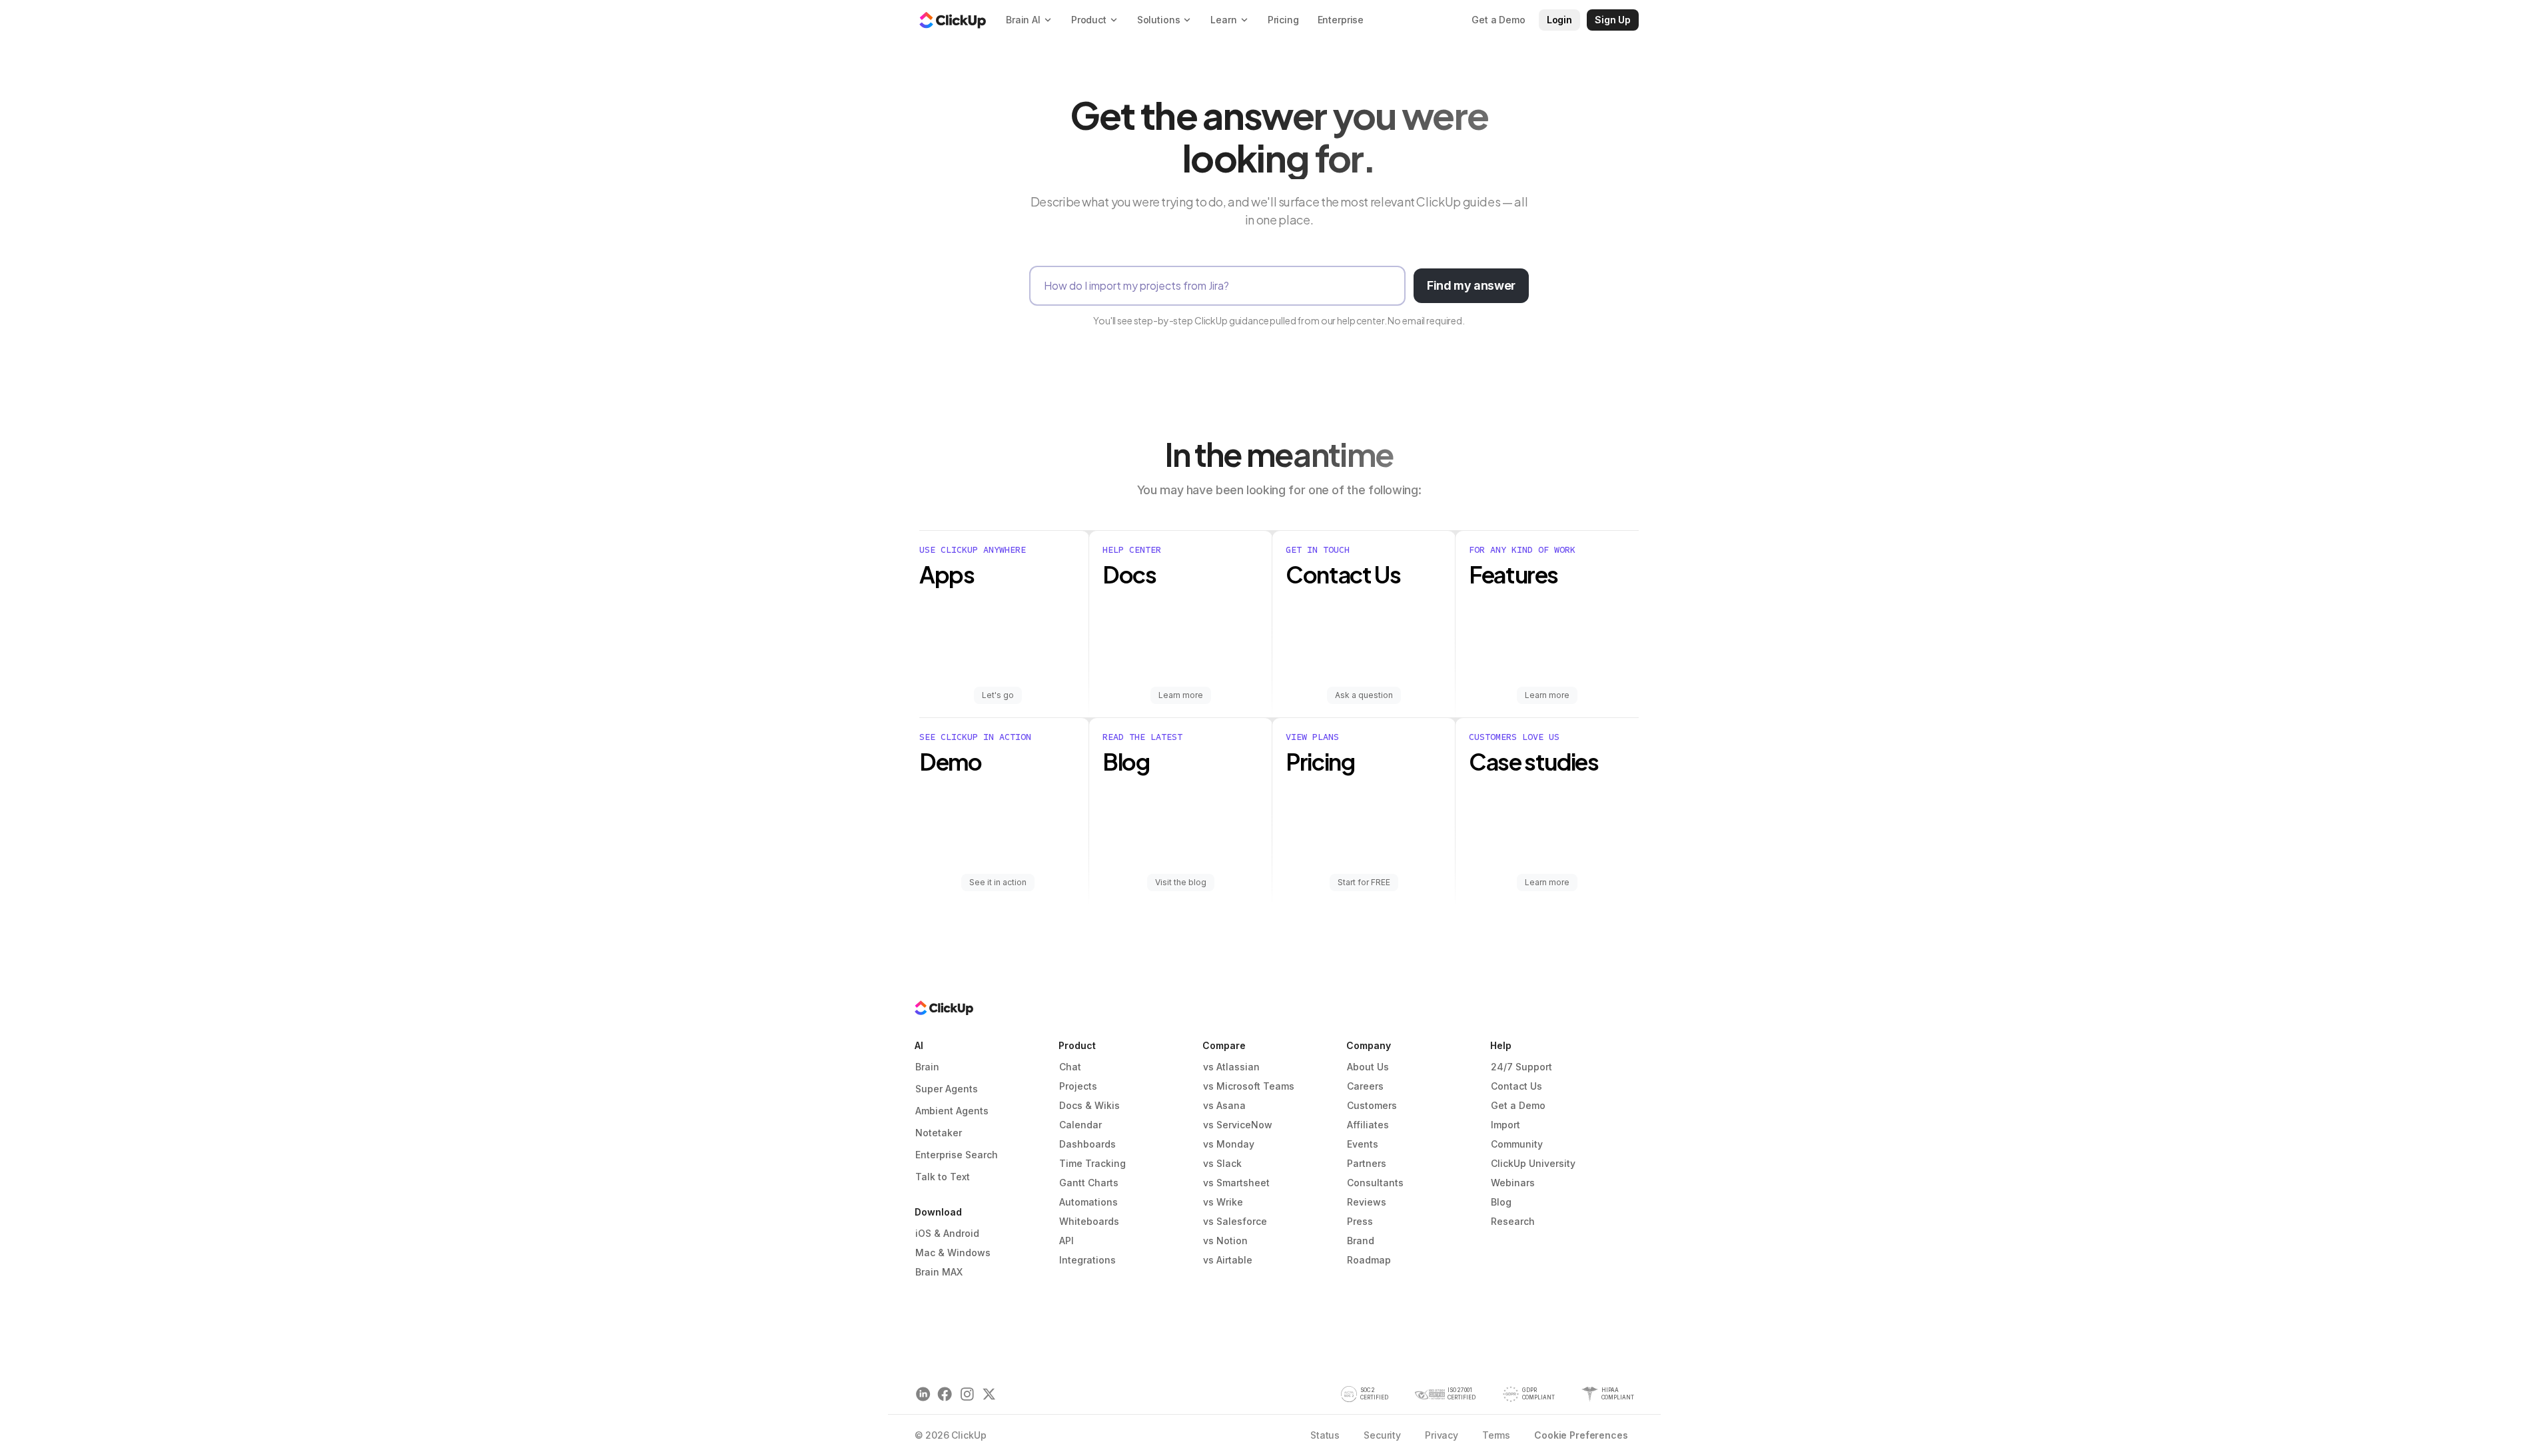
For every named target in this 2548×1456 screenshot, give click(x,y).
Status (1325, 1435)
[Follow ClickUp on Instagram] (967, 1394)
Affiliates (1368, 1125)
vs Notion (1225, 1241)
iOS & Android (947, 1233)
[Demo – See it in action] (1004, 811)
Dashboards (1087, 1144)
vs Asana (1224, 1105)
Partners (1367, 1163)
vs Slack (1222, 1163)
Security (1382, 1435)
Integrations (1087, 1260)
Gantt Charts (1089, 1183)
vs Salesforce (1235, 1221)
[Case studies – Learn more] (1547, 811)
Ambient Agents (952, 1111)
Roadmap (1369, 1260)
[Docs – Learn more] (1181, 624)
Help (1501, 1045)
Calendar (1080, 1125)
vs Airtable (1228, 1260)
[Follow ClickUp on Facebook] (945, 1394)
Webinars (1513, 1183)
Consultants (1375, 1183)
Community (1517, 1144)
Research (1513, 1221)
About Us (1368, 1067)
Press (1360, 1221)
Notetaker (939, 1133)
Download (938, 1212)
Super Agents (947, 1089)
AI (919, 1045)
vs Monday (1229, 1144)
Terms (1496, 1435)
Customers (1372, 1105)
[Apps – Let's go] (1004, 624)
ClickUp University (1533, 1163)
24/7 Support (1521, 1067)
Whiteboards (1089, 1221)
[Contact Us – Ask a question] (1364, 624)
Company (1369, 1045)
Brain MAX (939, 1272)
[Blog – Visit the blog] (1181, 811)
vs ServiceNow (1238, 1125)
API (1066, 1241)
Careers (1365, 1086)
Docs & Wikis (1089, 1105)
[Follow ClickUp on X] (989, 1394)
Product (1077, 1045)
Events (1363, 1144)
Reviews (1367, 1202)
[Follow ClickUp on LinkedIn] (923, 1394)
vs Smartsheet (1236, 1183)
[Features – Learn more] (1547, 624)
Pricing (1283, 20)
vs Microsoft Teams (1249, 1086)
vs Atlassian (1231, 1067)
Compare (1224, 1045)
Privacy (1442, 1435)
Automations (1088, 1202)
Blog (1501, 1202)
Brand (1361, 1241)
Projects (1078, 1086)
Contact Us (1516, 1086)
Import (1505, 1125)
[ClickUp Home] (953, 20)
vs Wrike (1223, 1202)
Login (1559, 20)
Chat (1070, 1067)
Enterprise (1341, 20)
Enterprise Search (957, 1155)
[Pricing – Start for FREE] (1364, 811)
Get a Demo (1518, 1105)
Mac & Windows (953, 1253)
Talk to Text (943, 1177)
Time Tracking (1092, 1163)
